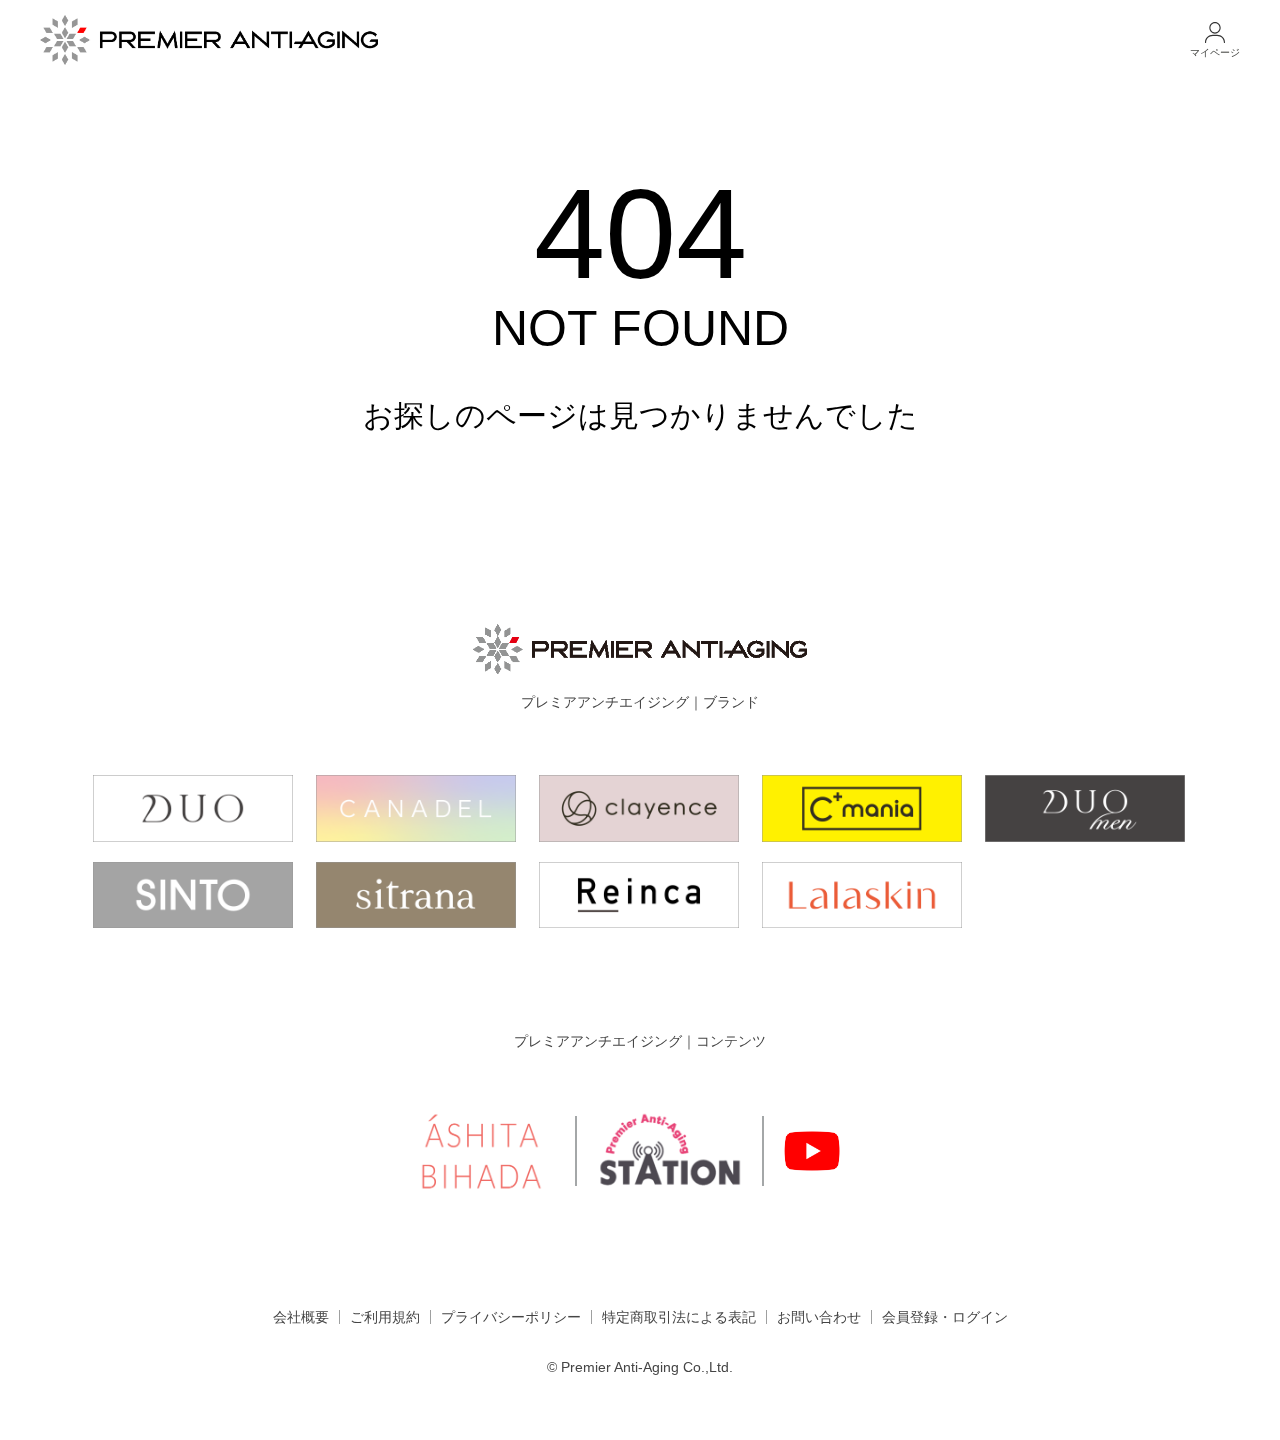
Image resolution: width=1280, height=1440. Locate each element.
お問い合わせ (819, 1317)
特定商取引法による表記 (679, 1317)
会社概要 (301, 1317)
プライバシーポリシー (511, 1317)
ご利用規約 (385, 1317)
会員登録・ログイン (945, 1317)
